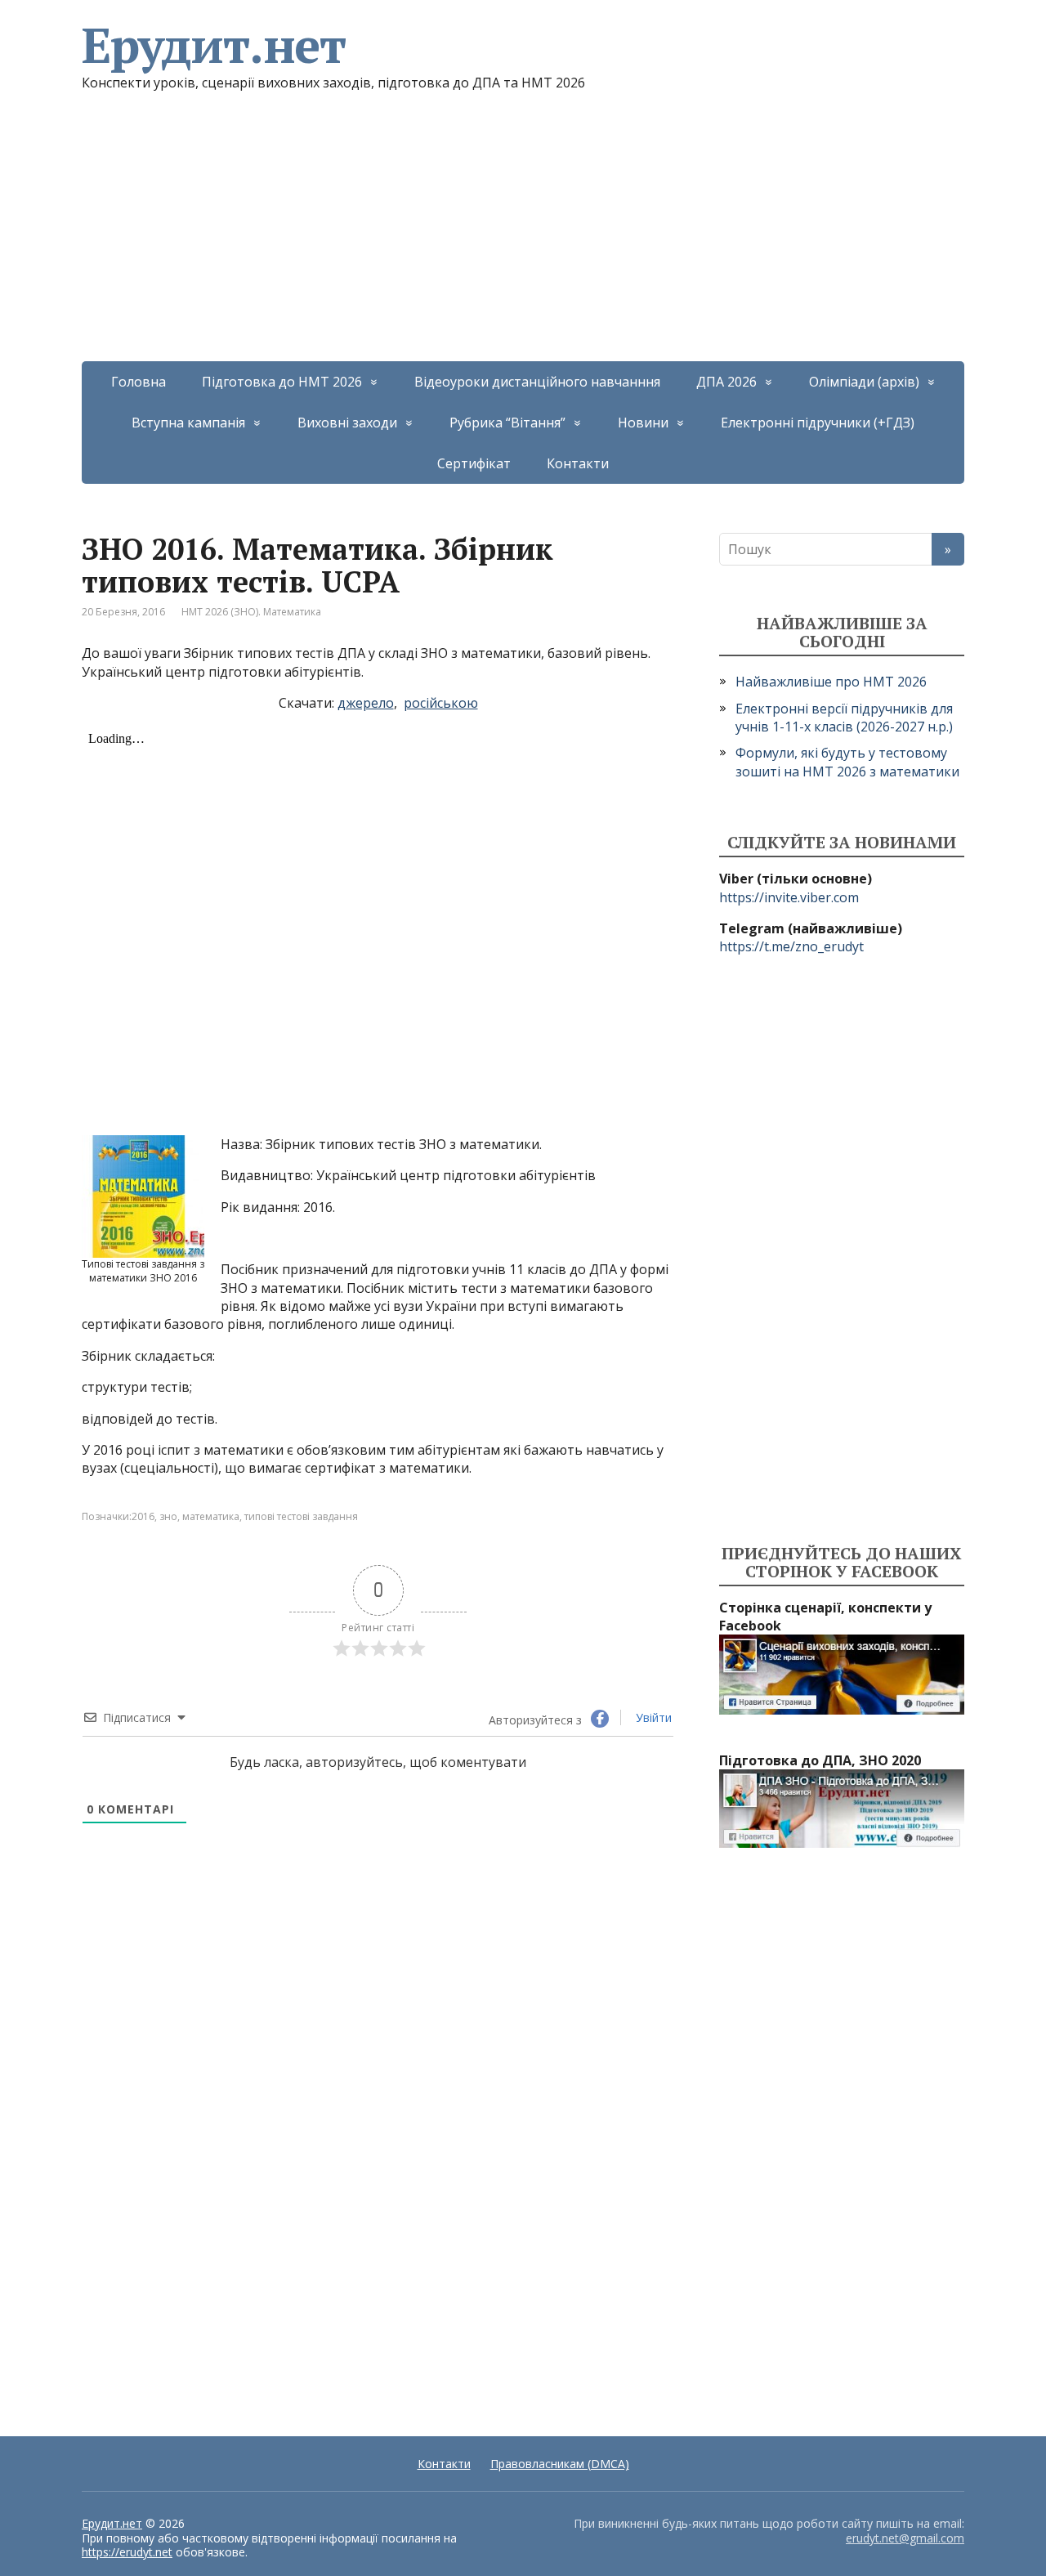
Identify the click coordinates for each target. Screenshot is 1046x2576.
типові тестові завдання (301, 1516)
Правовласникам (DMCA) (560, 2464)
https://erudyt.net (127, 2552)
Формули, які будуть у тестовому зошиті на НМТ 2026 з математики (847, 762)
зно (168, 1516)
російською (441, 703)
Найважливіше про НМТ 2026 (831, 682)
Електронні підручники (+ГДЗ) (818, 423)
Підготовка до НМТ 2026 (282, 382)
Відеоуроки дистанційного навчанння (537, 382)
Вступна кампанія (188, 423)
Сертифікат (474, 463)
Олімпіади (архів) (864, 382)
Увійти (652, 1717)
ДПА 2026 (726, 382)
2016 (143, 1516)
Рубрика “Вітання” (507, 423)
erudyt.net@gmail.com (905, 2538)
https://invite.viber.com (789, 897)
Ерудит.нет (214, 45)
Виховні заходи (347, 423)
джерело (366, 703)
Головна (139, 382)
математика (211, 1516)
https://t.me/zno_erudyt (791, 946)
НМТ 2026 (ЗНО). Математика (251, 612)
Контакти (578, 463)
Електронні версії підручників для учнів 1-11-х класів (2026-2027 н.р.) (844, 718)
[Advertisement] (523, 239)
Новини (643, 423)
